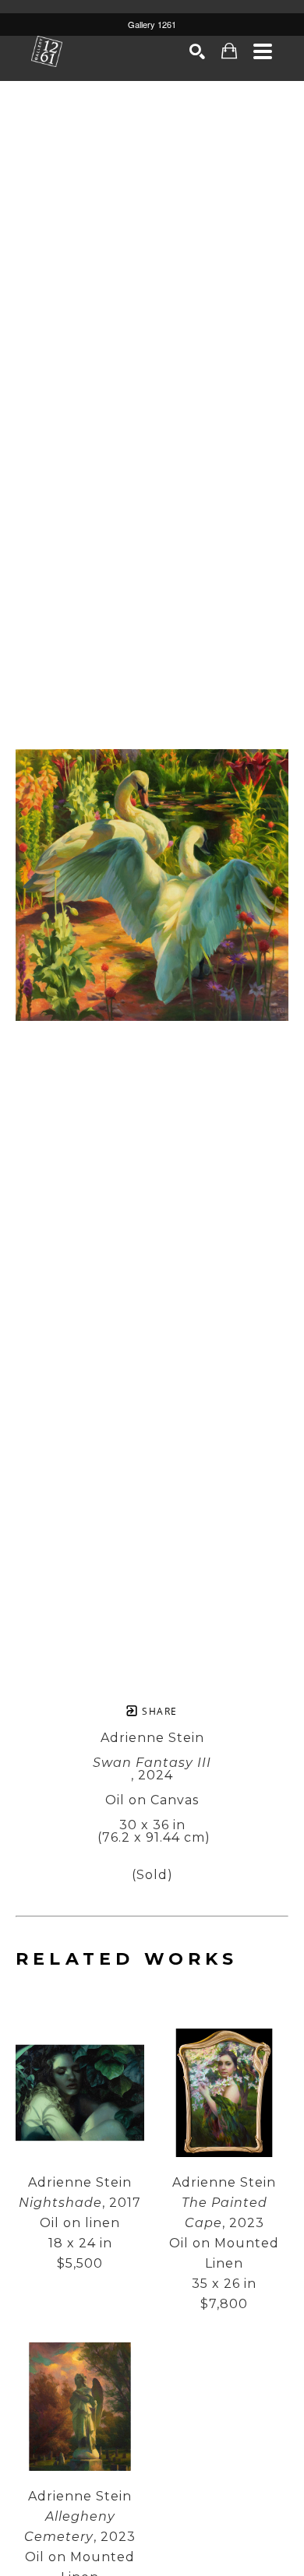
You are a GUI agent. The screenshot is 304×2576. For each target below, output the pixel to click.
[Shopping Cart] (230, 51)
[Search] (198, 51)
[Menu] (263, 51)
